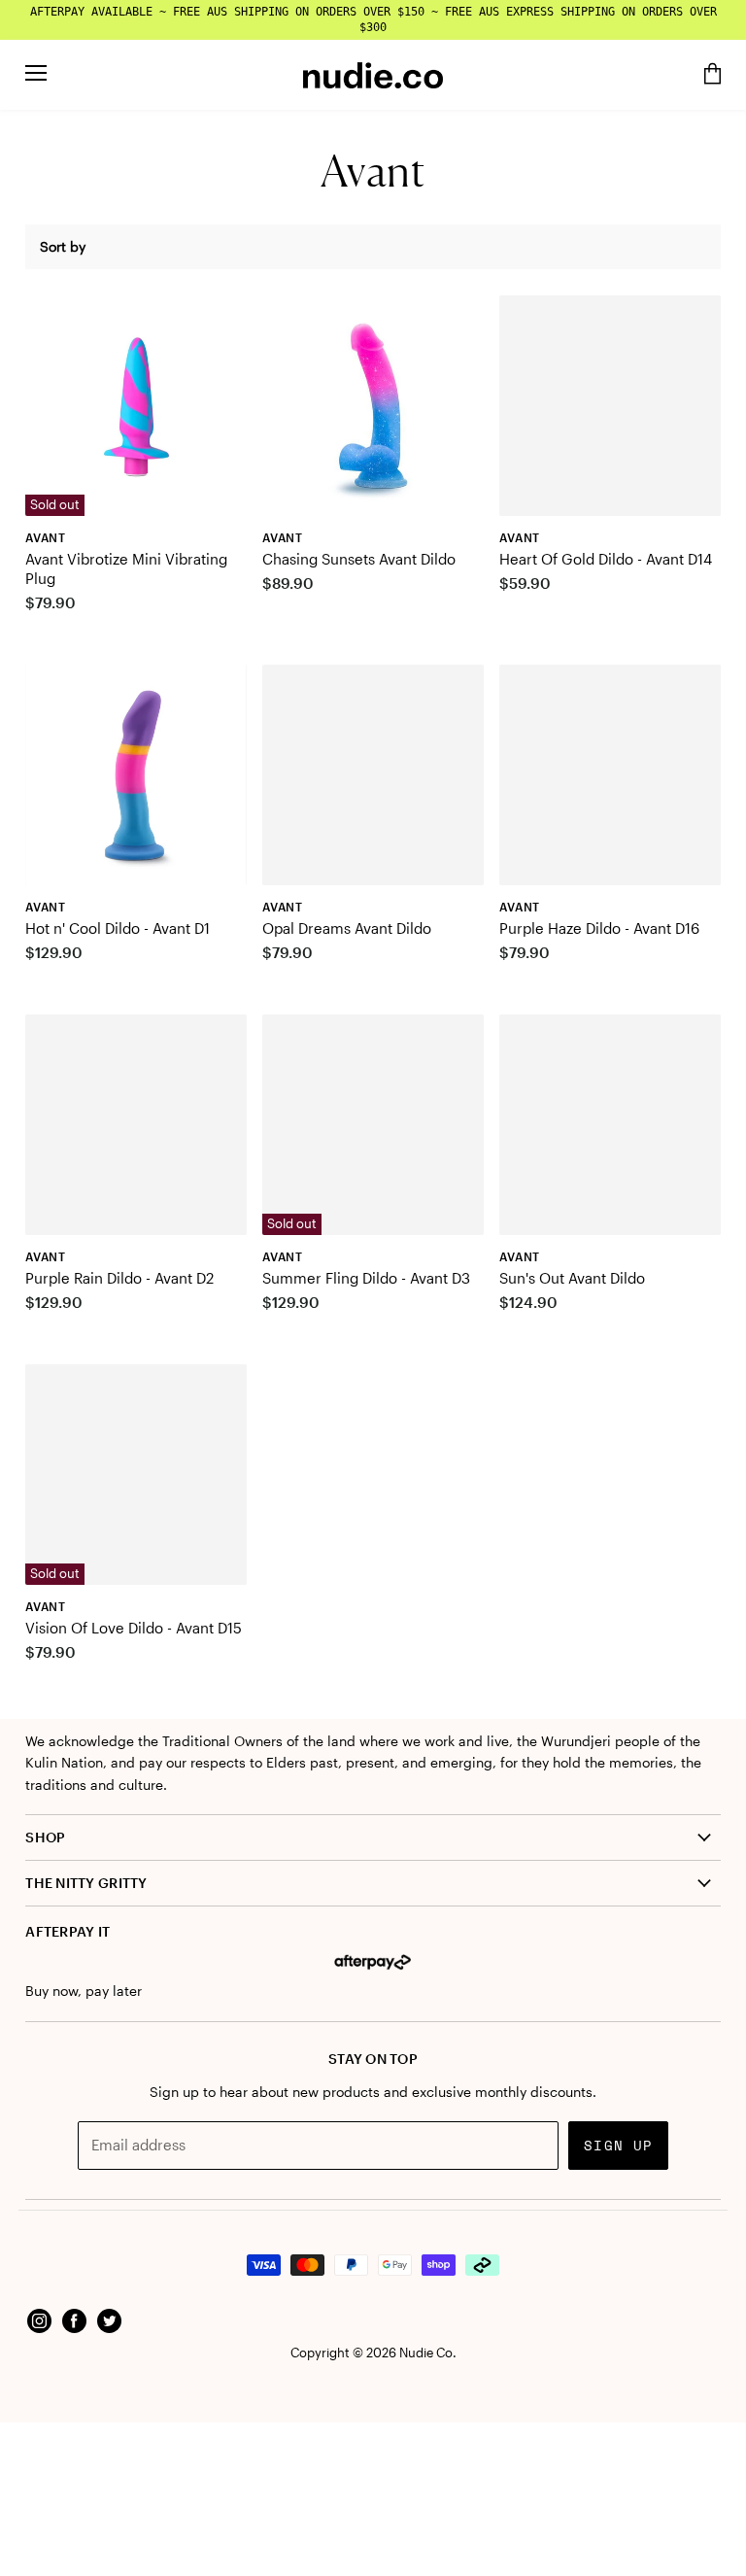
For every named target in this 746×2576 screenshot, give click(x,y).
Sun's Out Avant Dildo (572, 1278)
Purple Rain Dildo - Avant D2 (119, 1278)
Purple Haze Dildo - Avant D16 (599, 928)
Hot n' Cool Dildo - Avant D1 (118, 928)
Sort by (63, 247)
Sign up (618, 2145)
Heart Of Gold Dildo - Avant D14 (606, 559)
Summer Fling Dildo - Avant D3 (366, 1278)
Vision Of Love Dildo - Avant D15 (134, 1628)
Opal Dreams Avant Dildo (347, 928)
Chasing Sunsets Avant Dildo (359, 559)
